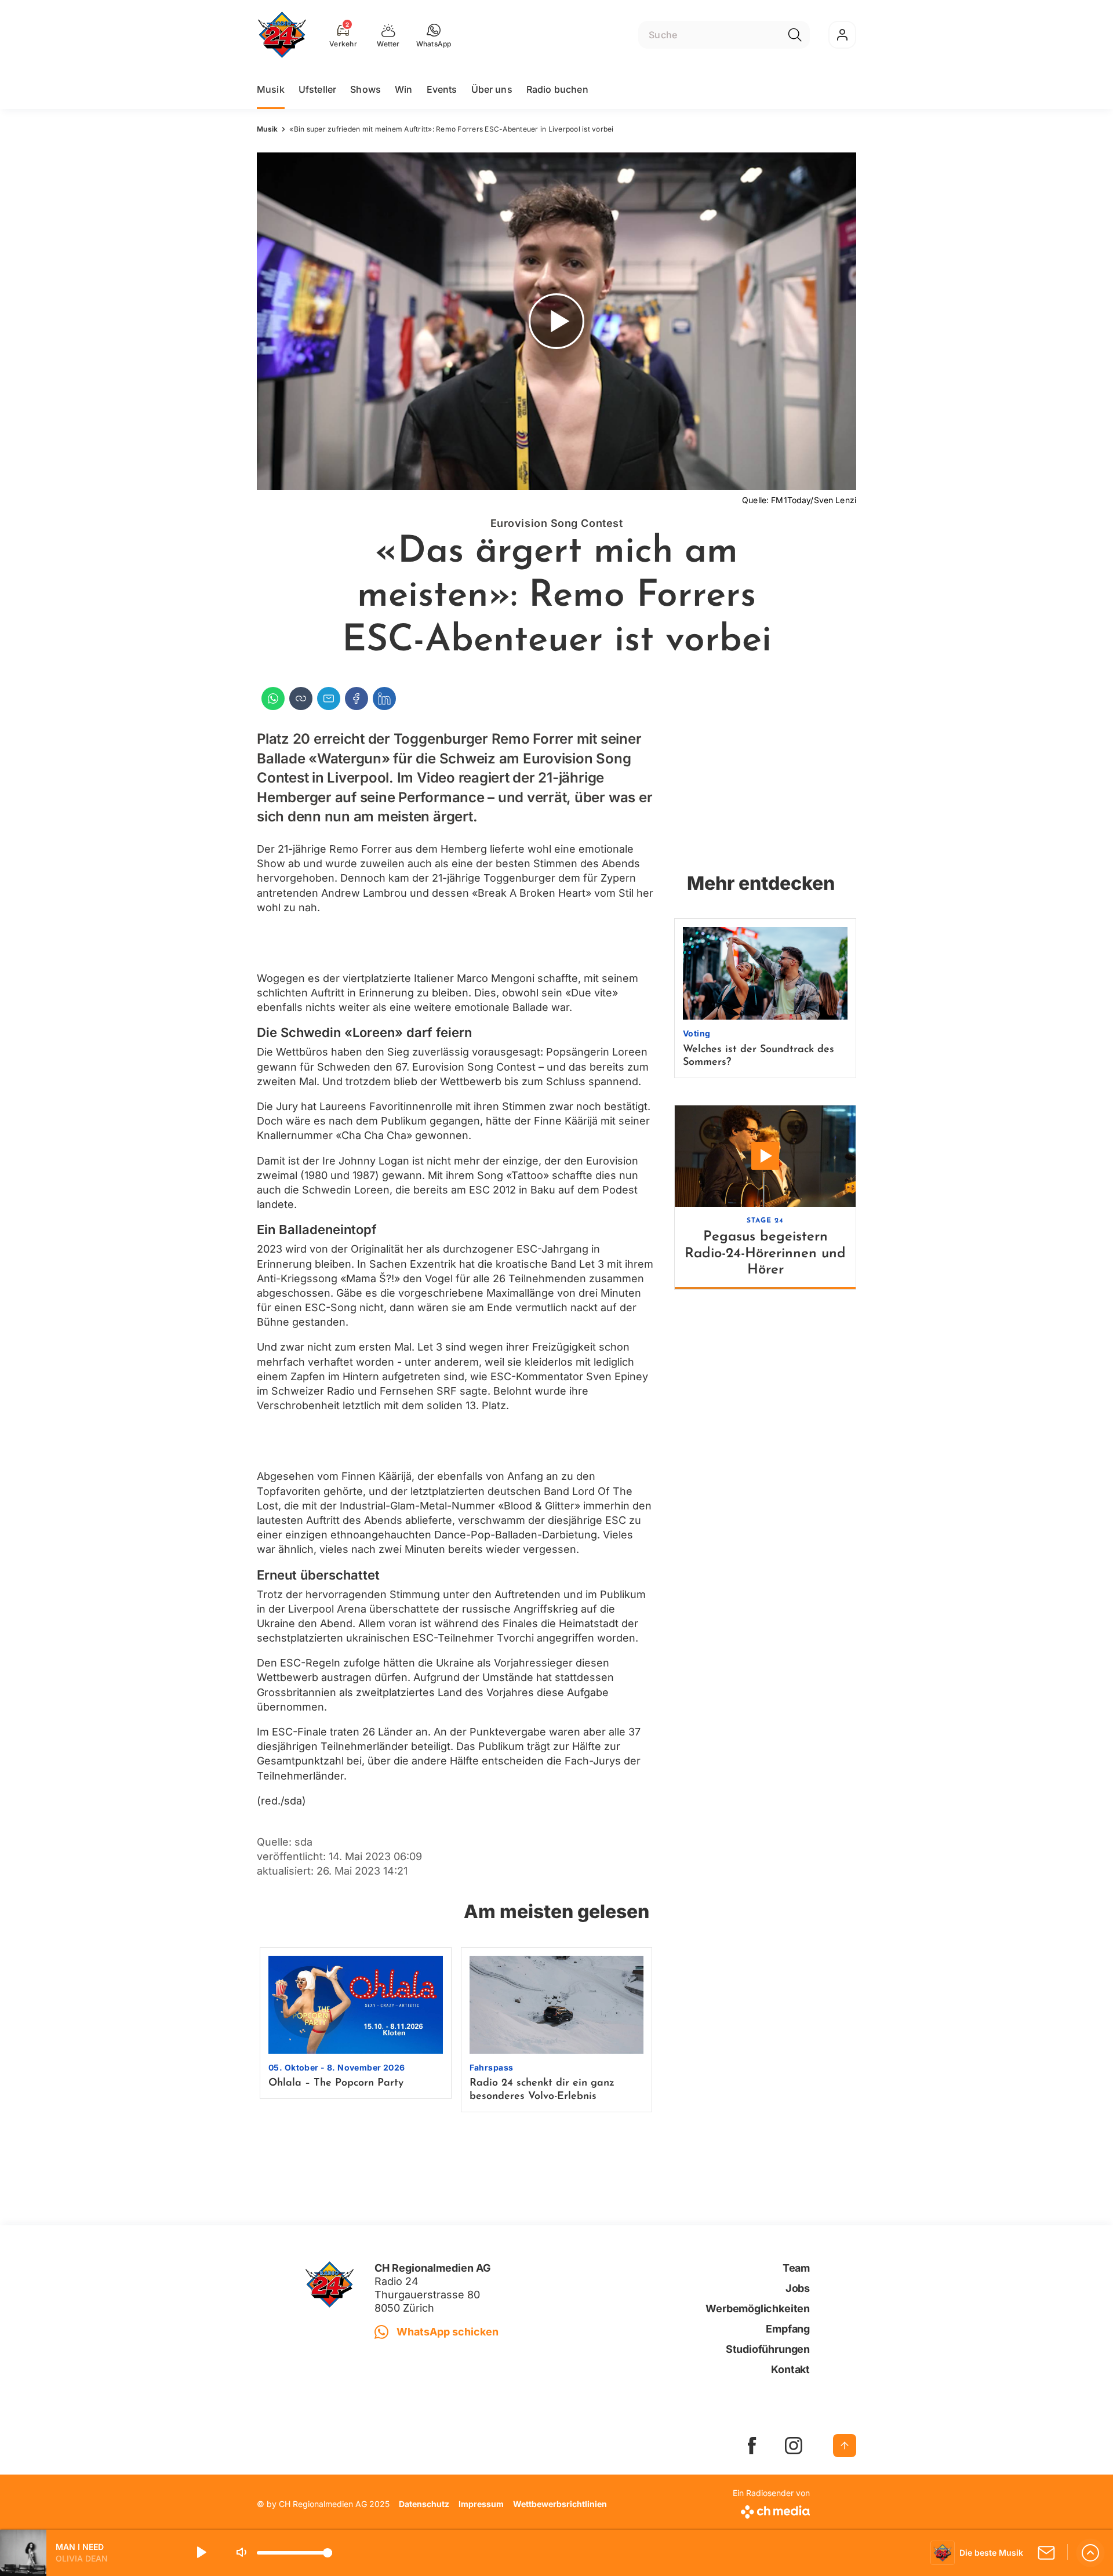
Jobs (798, 2288)
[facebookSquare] (752, 2446)
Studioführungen (768, 2349)
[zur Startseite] (282, 35)
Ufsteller (317, 89)
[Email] (329, 698)
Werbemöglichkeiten (758, 2308)
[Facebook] (357, 698)
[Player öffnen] (1090, 2553)
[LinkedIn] (384, 698)
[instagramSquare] (794, 2446)
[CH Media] (771, 2510)
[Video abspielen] (556, 321)
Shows (365, 89)
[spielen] (201, 2553)
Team (796, 2268)
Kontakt (790, 2369)
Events (442, 89)
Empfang (788, 2329)
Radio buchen (557, 89)
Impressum (481, 2504)
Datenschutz (424, 2504)
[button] (434, 35)
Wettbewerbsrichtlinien (560, 2504)
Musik (271, 89)
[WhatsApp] (273, 698)
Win (403, 89)
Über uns (492, 89)
